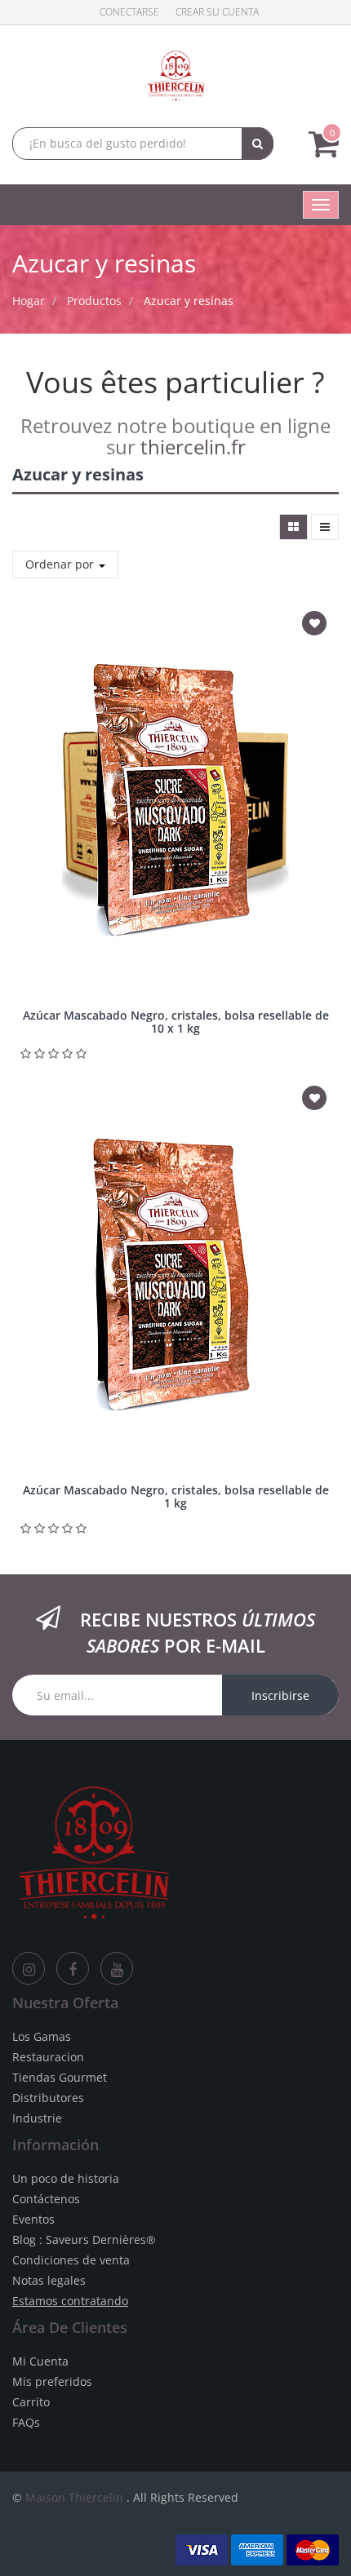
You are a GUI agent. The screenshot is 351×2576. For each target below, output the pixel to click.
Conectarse (129, 12)
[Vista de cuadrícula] (293, 527)
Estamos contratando (70, 2301)
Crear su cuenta (217, 12)
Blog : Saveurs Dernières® (84, 2240)
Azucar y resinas (189, 301)
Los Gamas (42, 2036)
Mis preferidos (52, 2381)
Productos (94, 301)
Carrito (31, 2402)
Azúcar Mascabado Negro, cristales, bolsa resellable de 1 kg (176, 1496)
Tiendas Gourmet (60, 2077)
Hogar (29, 301)
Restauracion (48, 2057)
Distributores (48, 2098)
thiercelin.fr (193, 447)
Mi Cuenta (40, 2361)
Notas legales (49, 2280)
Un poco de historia (66, 2178)
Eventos (33, 2219)
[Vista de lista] (325, 527)
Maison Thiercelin (74, 2497)
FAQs (26, 2422)
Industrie (37, 2118)
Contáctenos (46, 2199)
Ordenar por (61, 564)
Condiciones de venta (71, 2260)
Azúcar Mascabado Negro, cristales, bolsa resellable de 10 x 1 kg (176, 1021)
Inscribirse (280, 1695)
